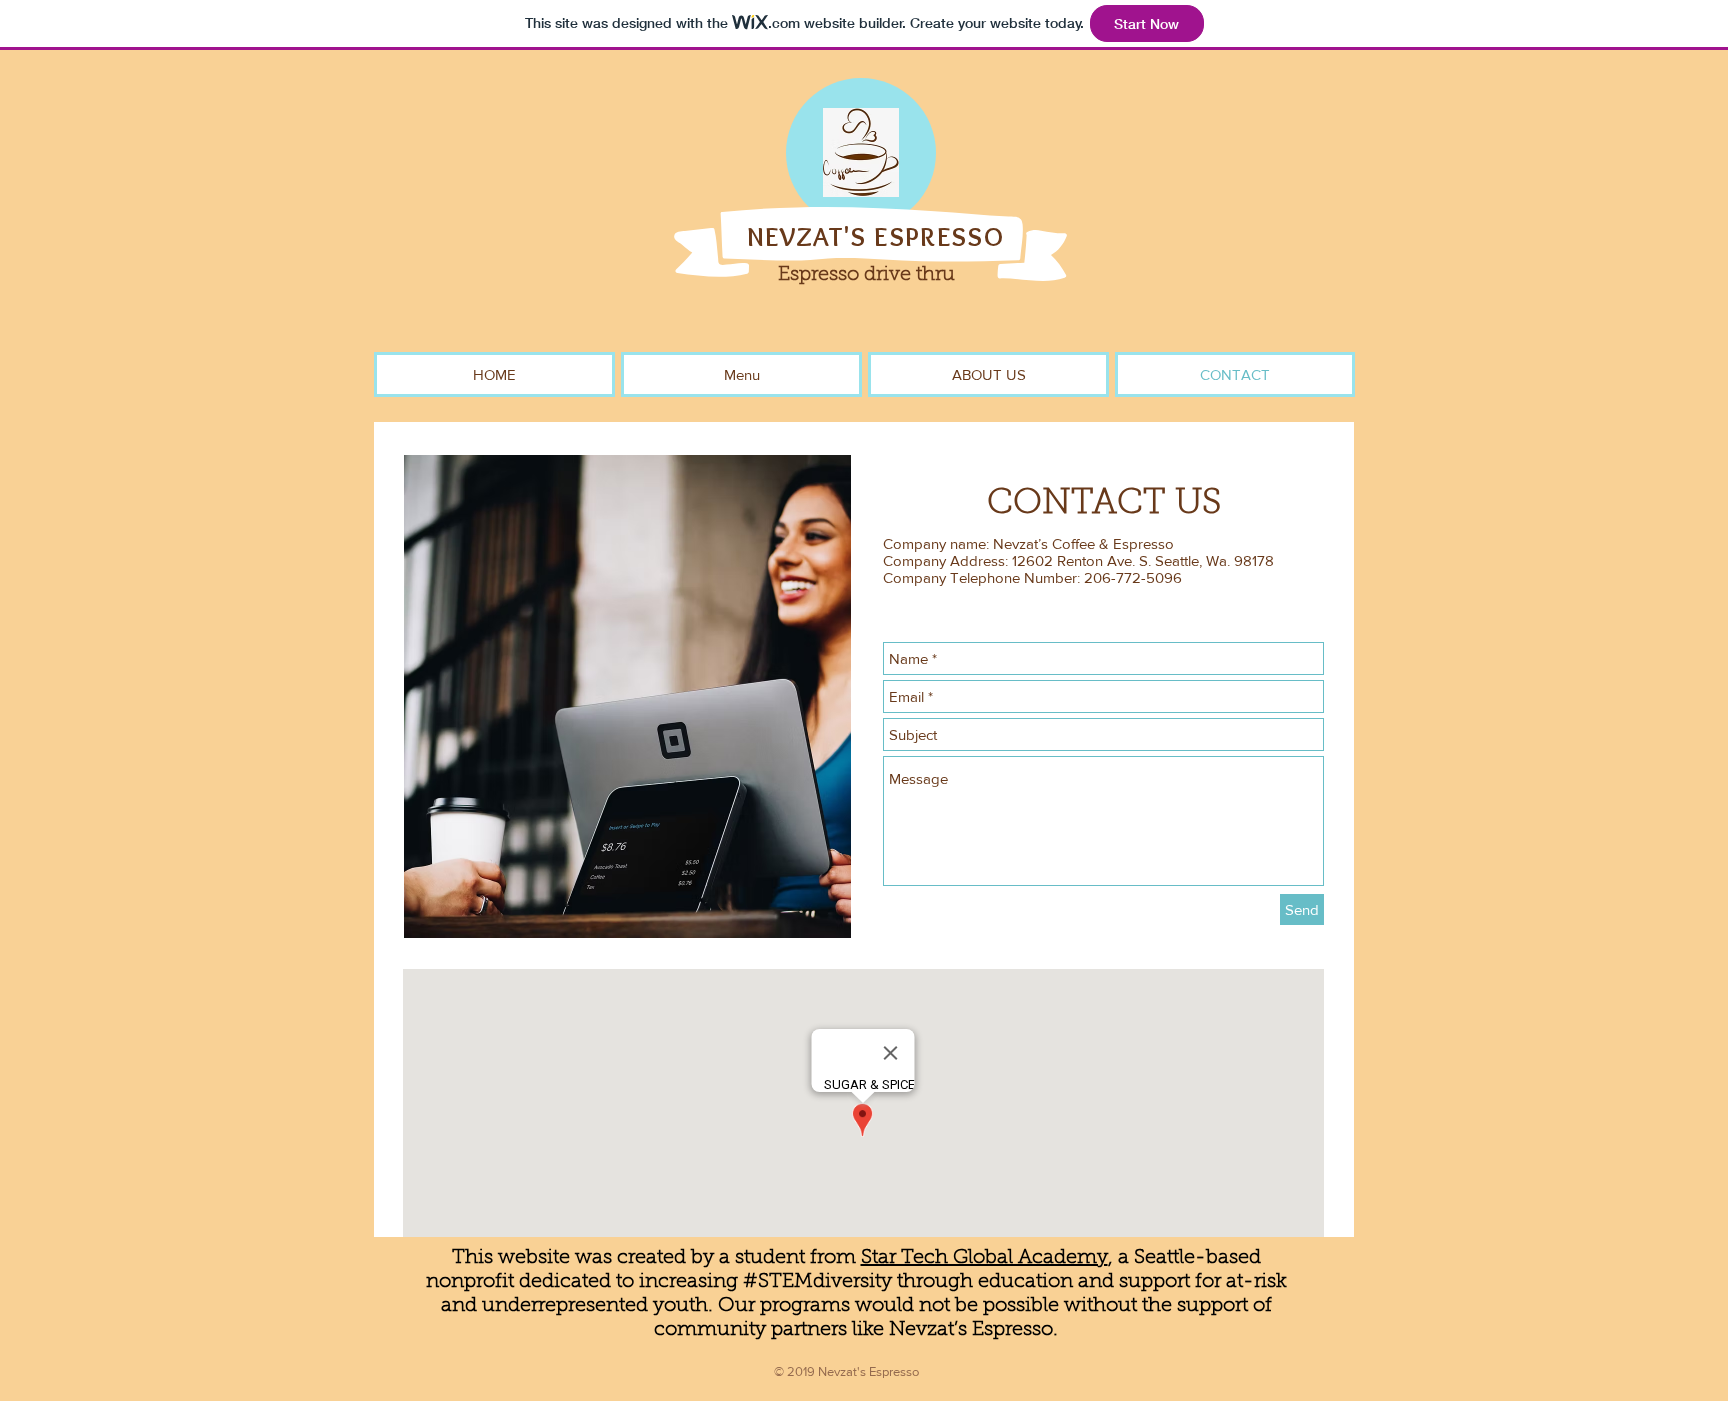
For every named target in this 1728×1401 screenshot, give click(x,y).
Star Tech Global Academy (984, 1258)
